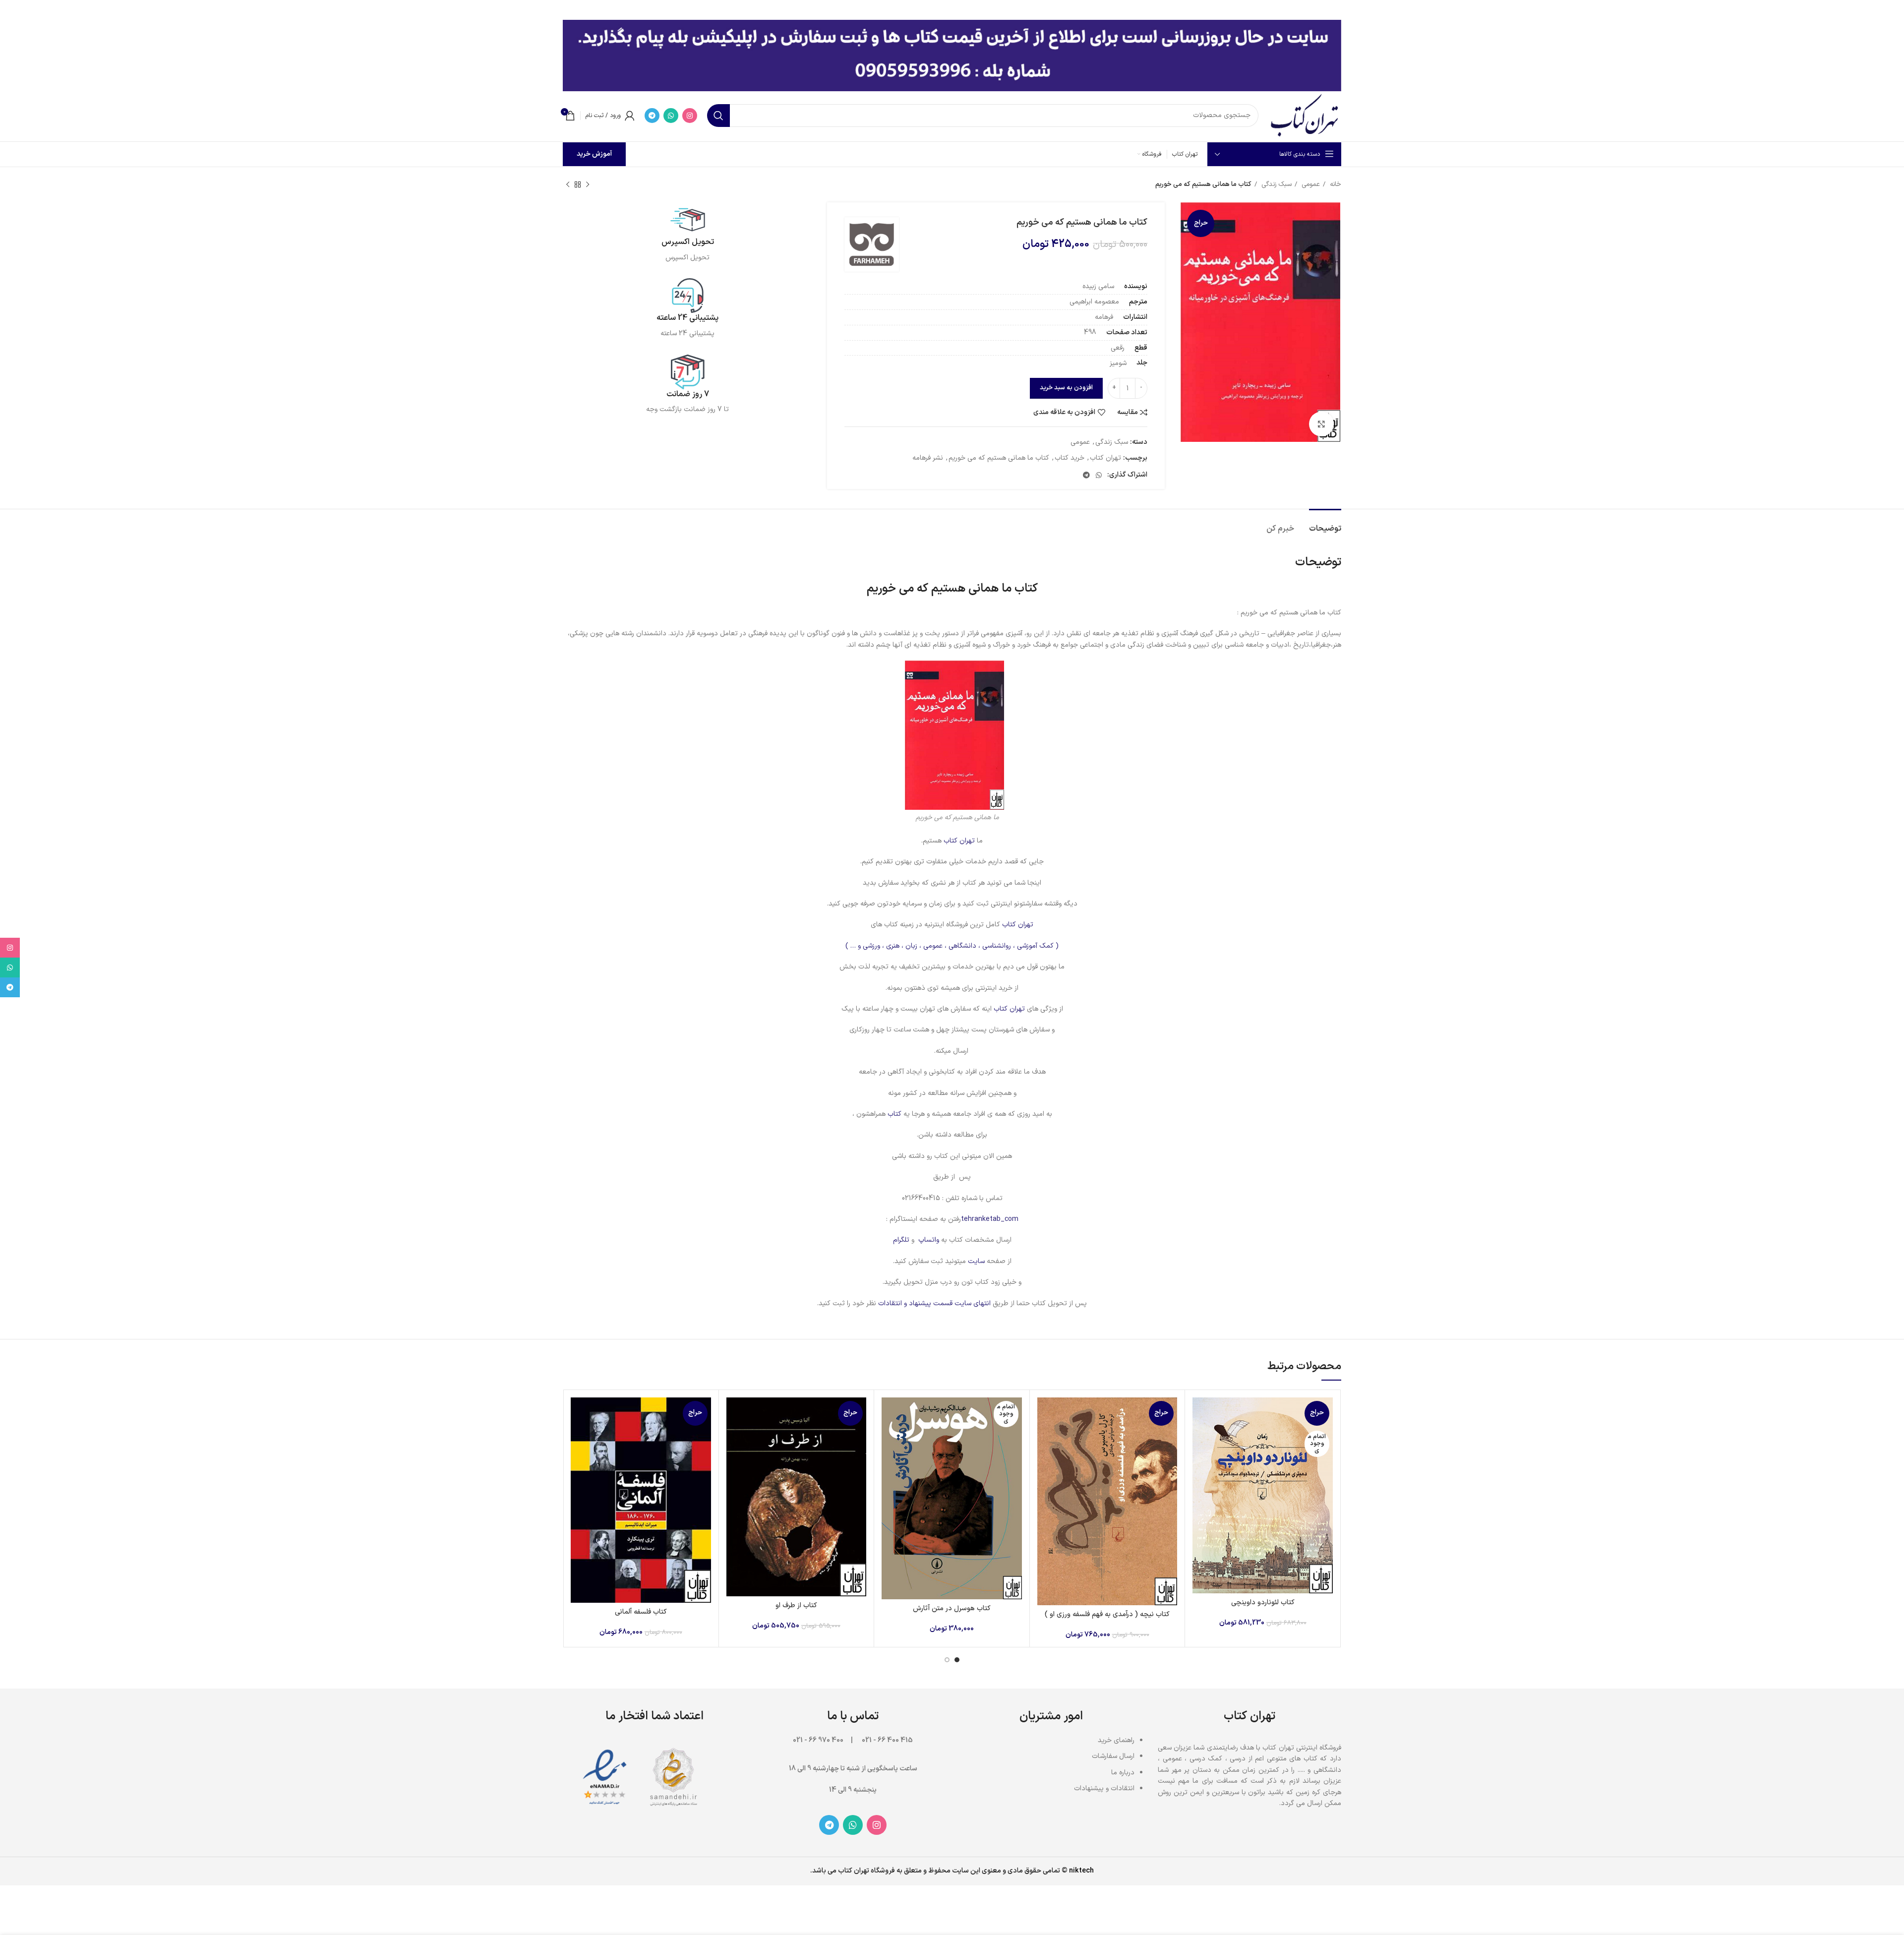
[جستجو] (718, 116)
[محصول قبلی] (588, 185)
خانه (1335, 184)
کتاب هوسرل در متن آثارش (952, 1608)
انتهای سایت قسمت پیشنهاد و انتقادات (935, 1303)
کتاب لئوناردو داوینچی (1263, 1602)
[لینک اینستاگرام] (690, 116)
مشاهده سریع (1200, 1436)
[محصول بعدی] (568, 185)
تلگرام (901, 1240)
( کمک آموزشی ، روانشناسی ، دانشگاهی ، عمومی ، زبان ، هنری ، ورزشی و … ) (952, 946)
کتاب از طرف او (796, 1605)
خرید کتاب (1070, 458)
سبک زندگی (1276, 184)
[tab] (1325, 524)
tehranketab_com (990, 1219)
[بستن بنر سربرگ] (12, 10)
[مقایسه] (1200, 1414)
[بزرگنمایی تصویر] (1321, 424)
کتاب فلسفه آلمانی (641, 1612)
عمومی (1310, 184)
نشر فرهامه (928, 458)
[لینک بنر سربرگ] (967, 10)
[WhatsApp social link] (671, 116)
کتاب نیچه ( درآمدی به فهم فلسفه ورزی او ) (1107, 1614)
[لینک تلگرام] (652, 116)
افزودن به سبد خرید (1066, 388)
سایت (976, 1261)
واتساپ (929, 1240)
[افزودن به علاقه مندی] (1200, 1458)
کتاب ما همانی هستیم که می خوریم (999, 458)
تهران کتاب (1105, 458)
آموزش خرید (594, 154)
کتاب (893, 1114)
